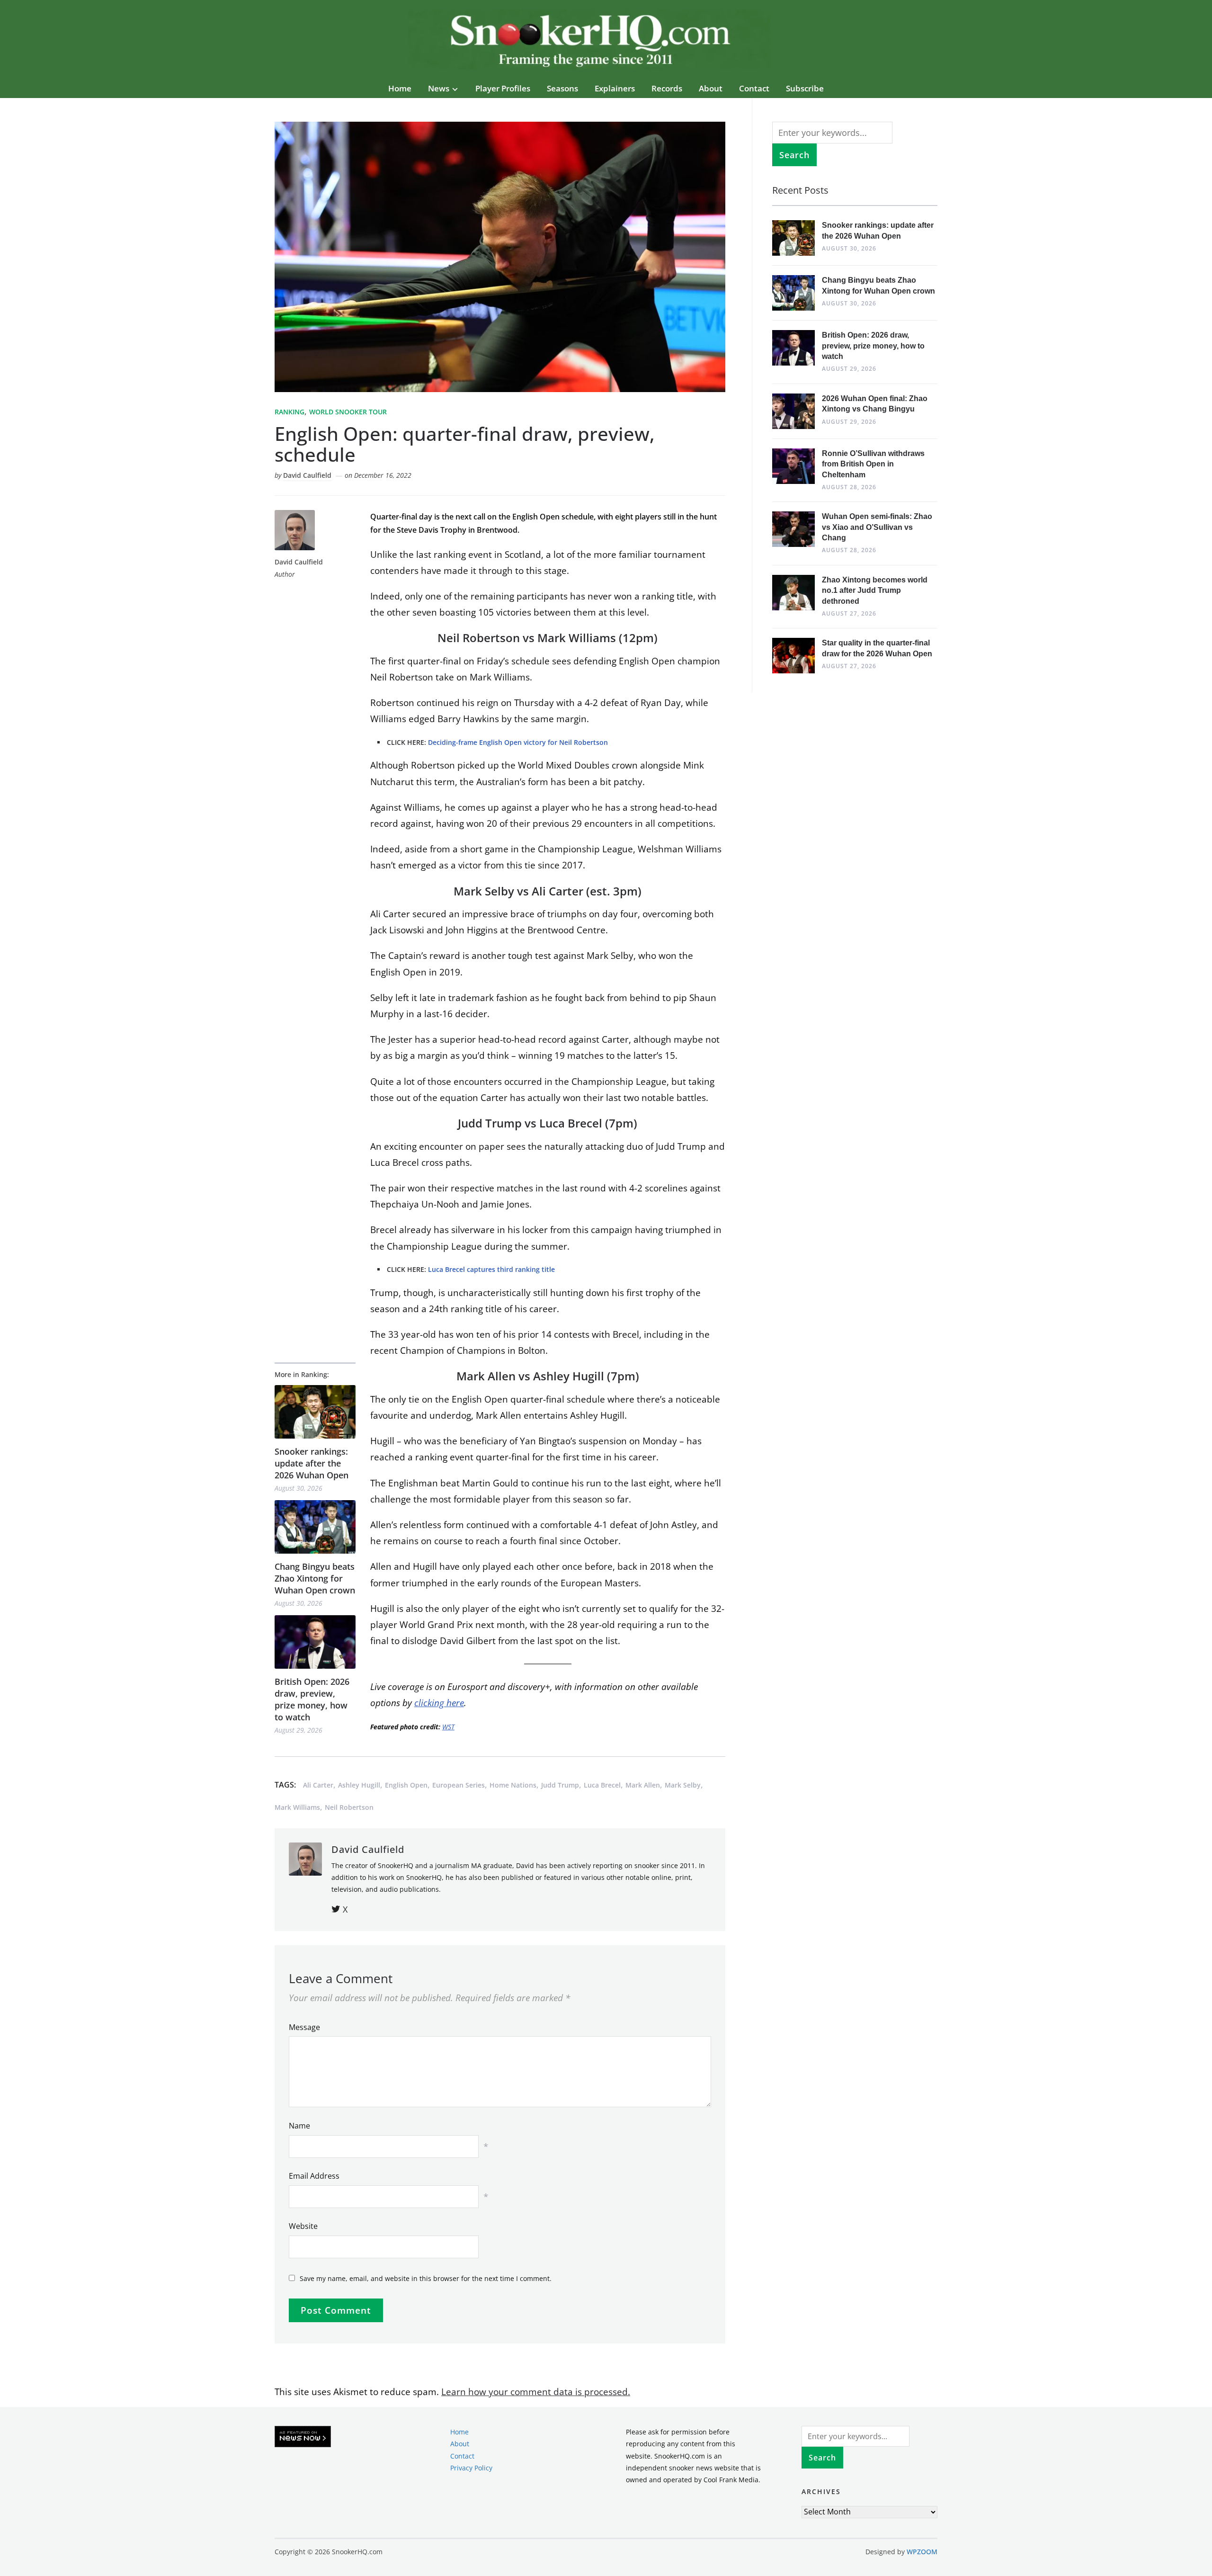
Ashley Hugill (359, 1785)
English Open (406, 1785)
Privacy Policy (471, 2468)
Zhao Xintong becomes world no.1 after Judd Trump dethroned (875, 590)
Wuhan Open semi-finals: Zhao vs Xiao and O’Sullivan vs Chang (877, 527)
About (711, 88)
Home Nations (513, 1785)
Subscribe (805, 88)
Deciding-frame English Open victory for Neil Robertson (518, 742)
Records (667, 88)
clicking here (439, 1703)
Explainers (615, 88)
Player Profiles (503, 88)
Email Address (314, 2176)
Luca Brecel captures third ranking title (491, 1269)
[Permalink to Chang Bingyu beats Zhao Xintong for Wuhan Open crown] (315, 1527)
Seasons (562, 88)
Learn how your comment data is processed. (536, 2392)
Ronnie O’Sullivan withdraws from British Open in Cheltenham (873, 464)
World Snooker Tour (348, 412)
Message (304, 2027)
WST (448, 1727)
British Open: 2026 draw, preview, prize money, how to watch (312, 1699)
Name (299, 2126)
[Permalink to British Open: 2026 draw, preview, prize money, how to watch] (315, 1642)
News (439, 88)
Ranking (290, 412)
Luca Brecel (602, 1785)
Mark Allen (643, 1785)
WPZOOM (922, 2552)
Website (303, 2226)
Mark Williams (297, 1807)
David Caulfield (307, 475)
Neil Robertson (349, 1807)
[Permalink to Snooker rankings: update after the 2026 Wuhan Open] (315, 1412)
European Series (459, 1785)
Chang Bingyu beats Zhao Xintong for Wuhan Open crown (315, 1578)
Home (400, 88)
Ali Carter (318, 1785)
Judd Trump (560, 1785)
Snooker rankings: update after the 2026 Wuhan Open (312, 1463)
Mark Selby (683, 1785)
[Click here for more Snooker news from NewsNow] (303, 2437)
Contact (754, 88)
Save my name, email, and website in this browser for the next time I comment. (426, 2278)
